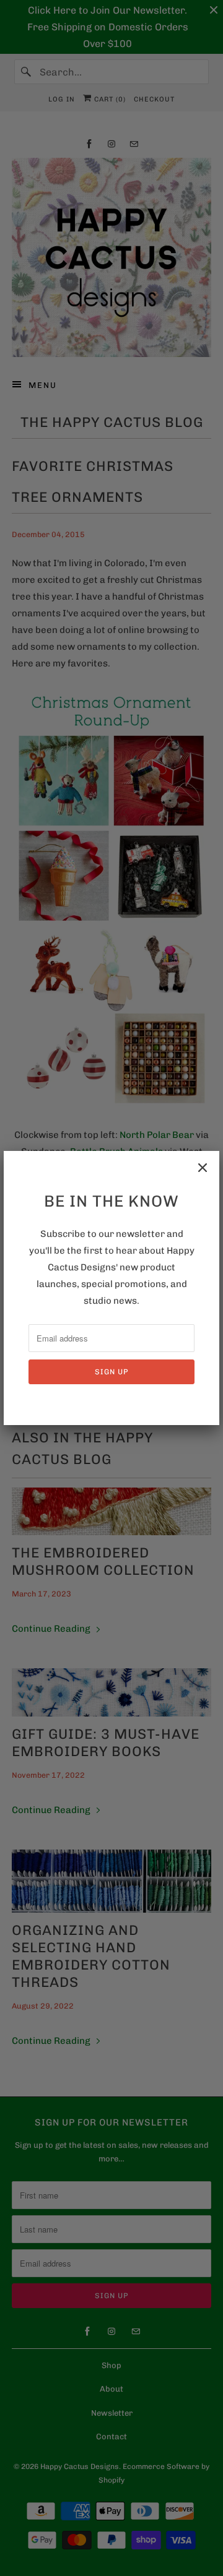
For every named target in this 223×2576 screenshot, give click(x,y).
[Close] (203, 1168)
